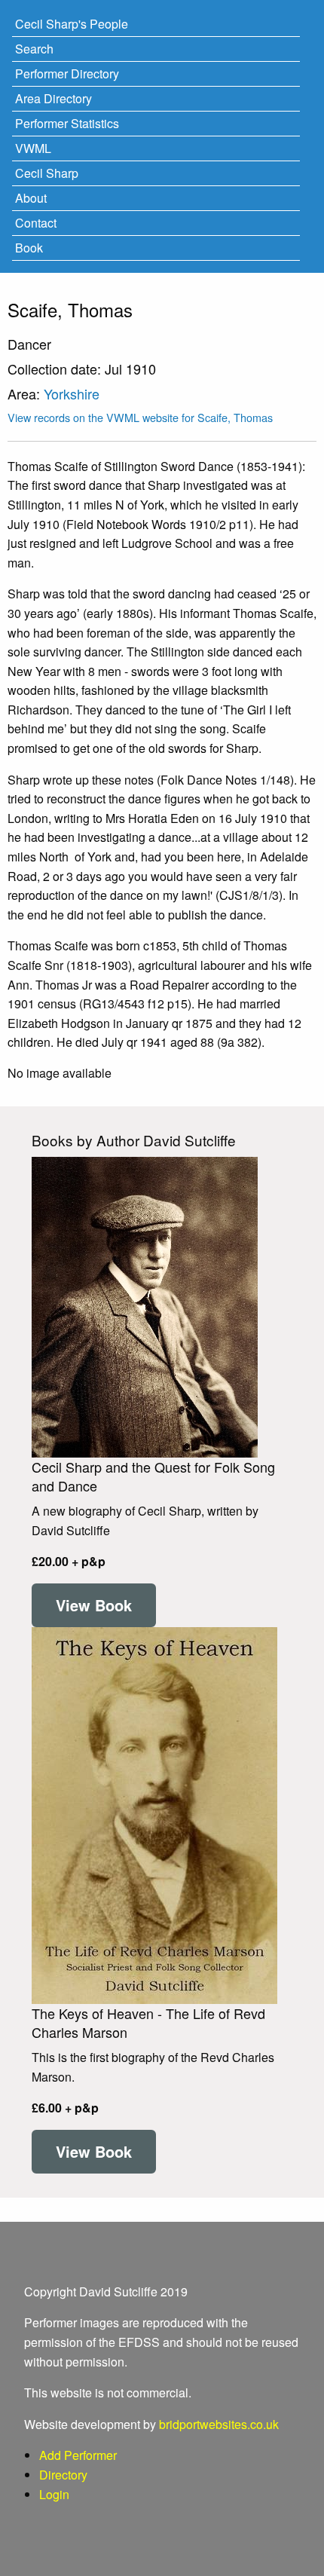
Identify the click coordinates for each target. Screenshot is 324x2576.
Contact (36, 223)
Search (34, 49)
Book (29, 248)
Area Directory (53, 98)
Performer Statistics (67, 123)
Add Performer (78, 2455)
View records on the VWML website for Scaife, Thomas (140, 417)
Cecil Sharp (47, 173)
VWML (33, 148)
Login (54, 2494)
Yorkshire (72, 393)
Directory (63, 2475)
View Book (94, 1605)
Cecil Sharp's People (72, 24)
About (31, 198)
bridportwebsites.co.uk (219, 2424)
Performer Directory (67, 73)
